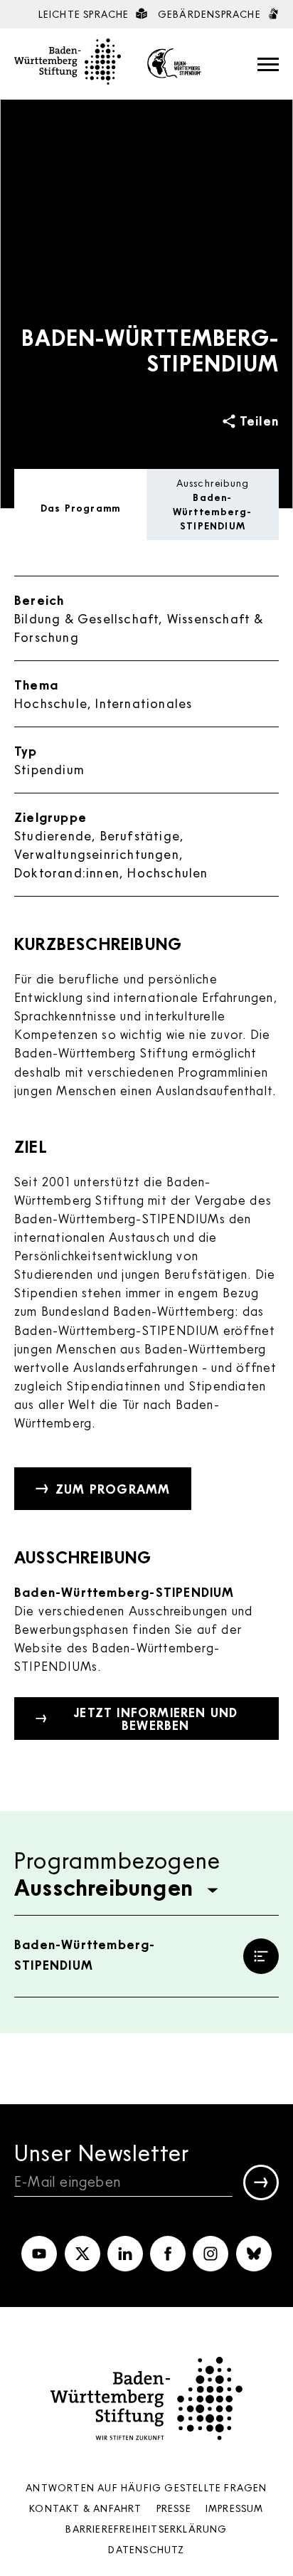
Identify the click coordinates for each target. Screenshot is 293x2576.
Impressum (235, 2508)
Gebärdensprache (211, 14)
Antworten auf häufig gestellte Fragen (146, 2487)
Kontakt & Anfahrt (85, 2508)
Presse (174, 2508)
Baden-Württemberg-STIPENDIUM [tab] (212, 505)
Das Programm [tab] (80, 508)
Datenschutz (146, 2549)
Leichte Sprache (85, 14)
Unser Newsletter (102, 2152)
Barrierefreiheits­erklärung (146, 2529)
